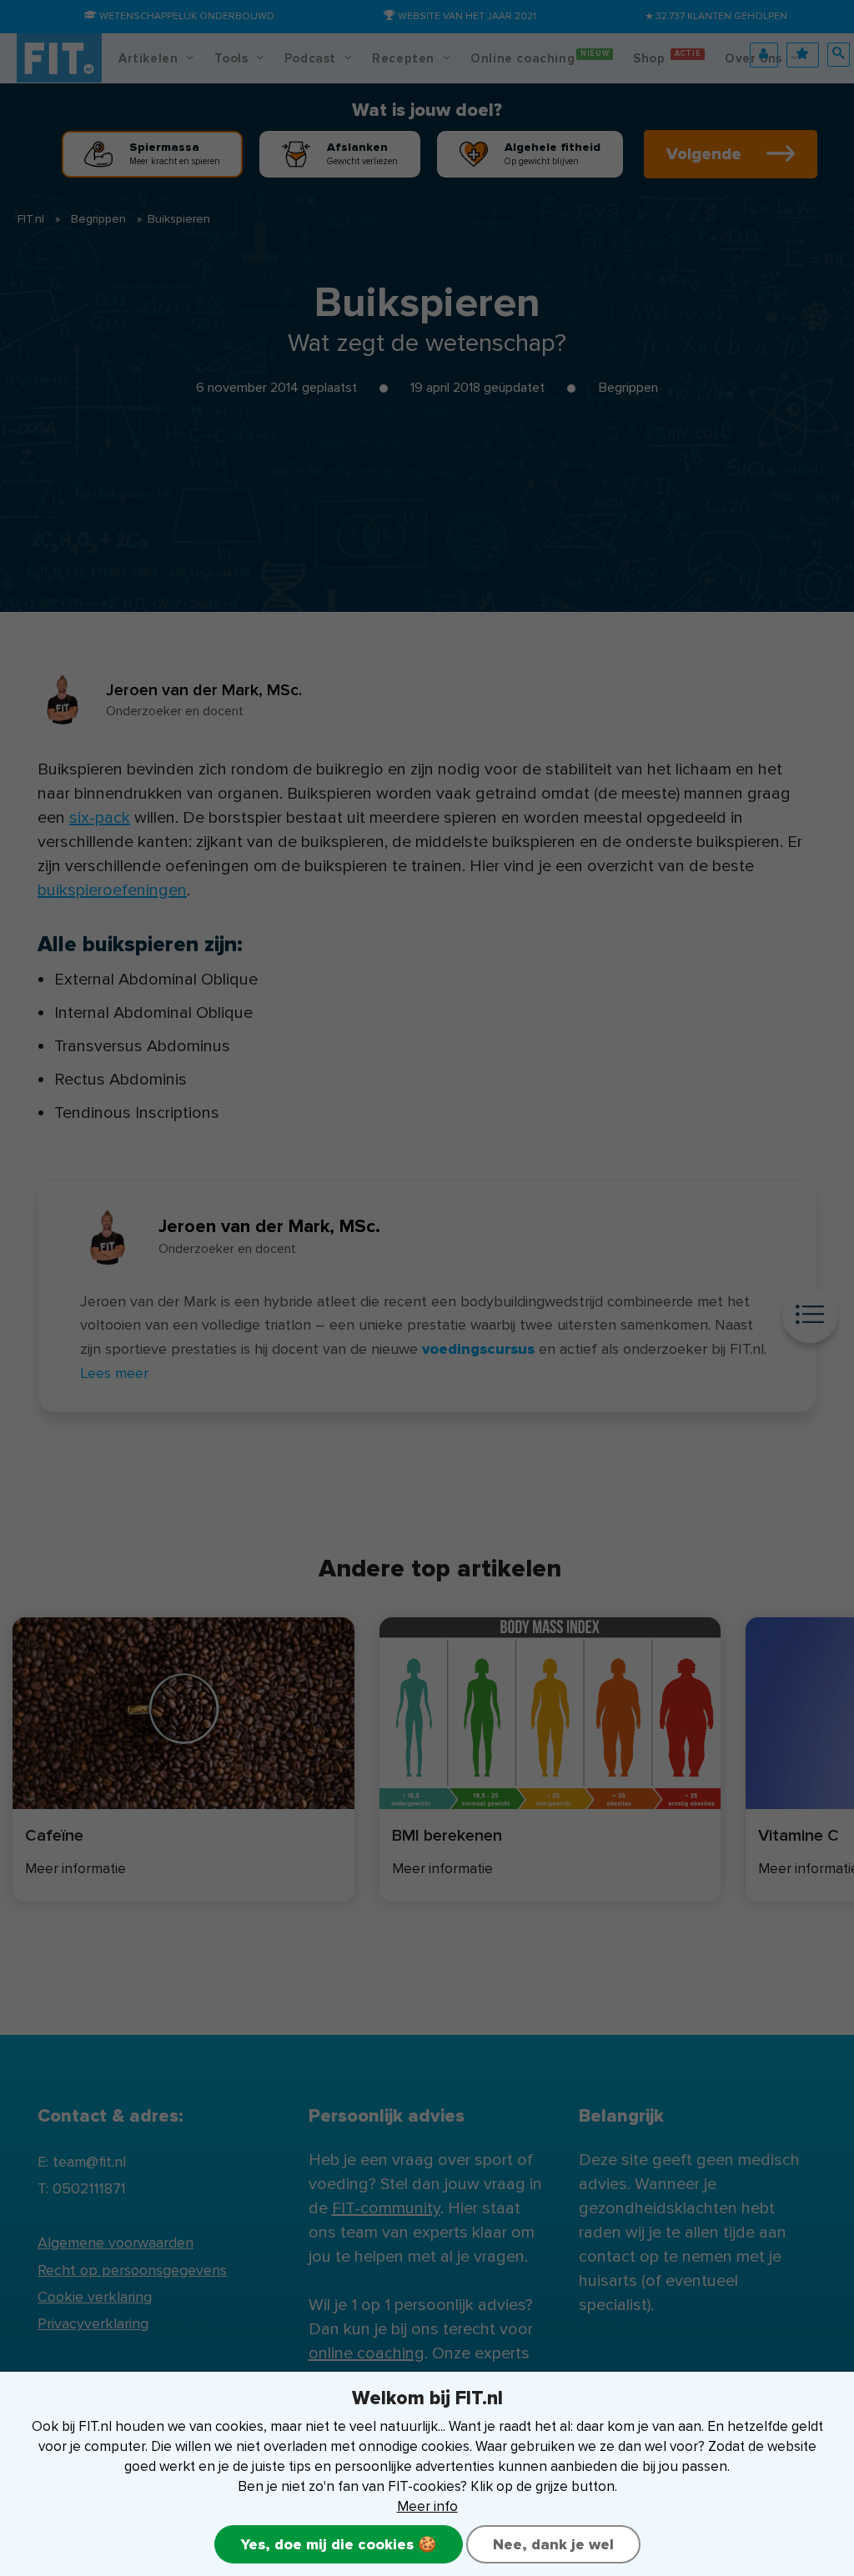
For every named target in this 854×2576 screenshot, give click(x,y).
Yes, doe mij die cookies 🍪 (339, 2544)
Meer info (427, 2506)
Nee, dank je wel (553, 2544)
